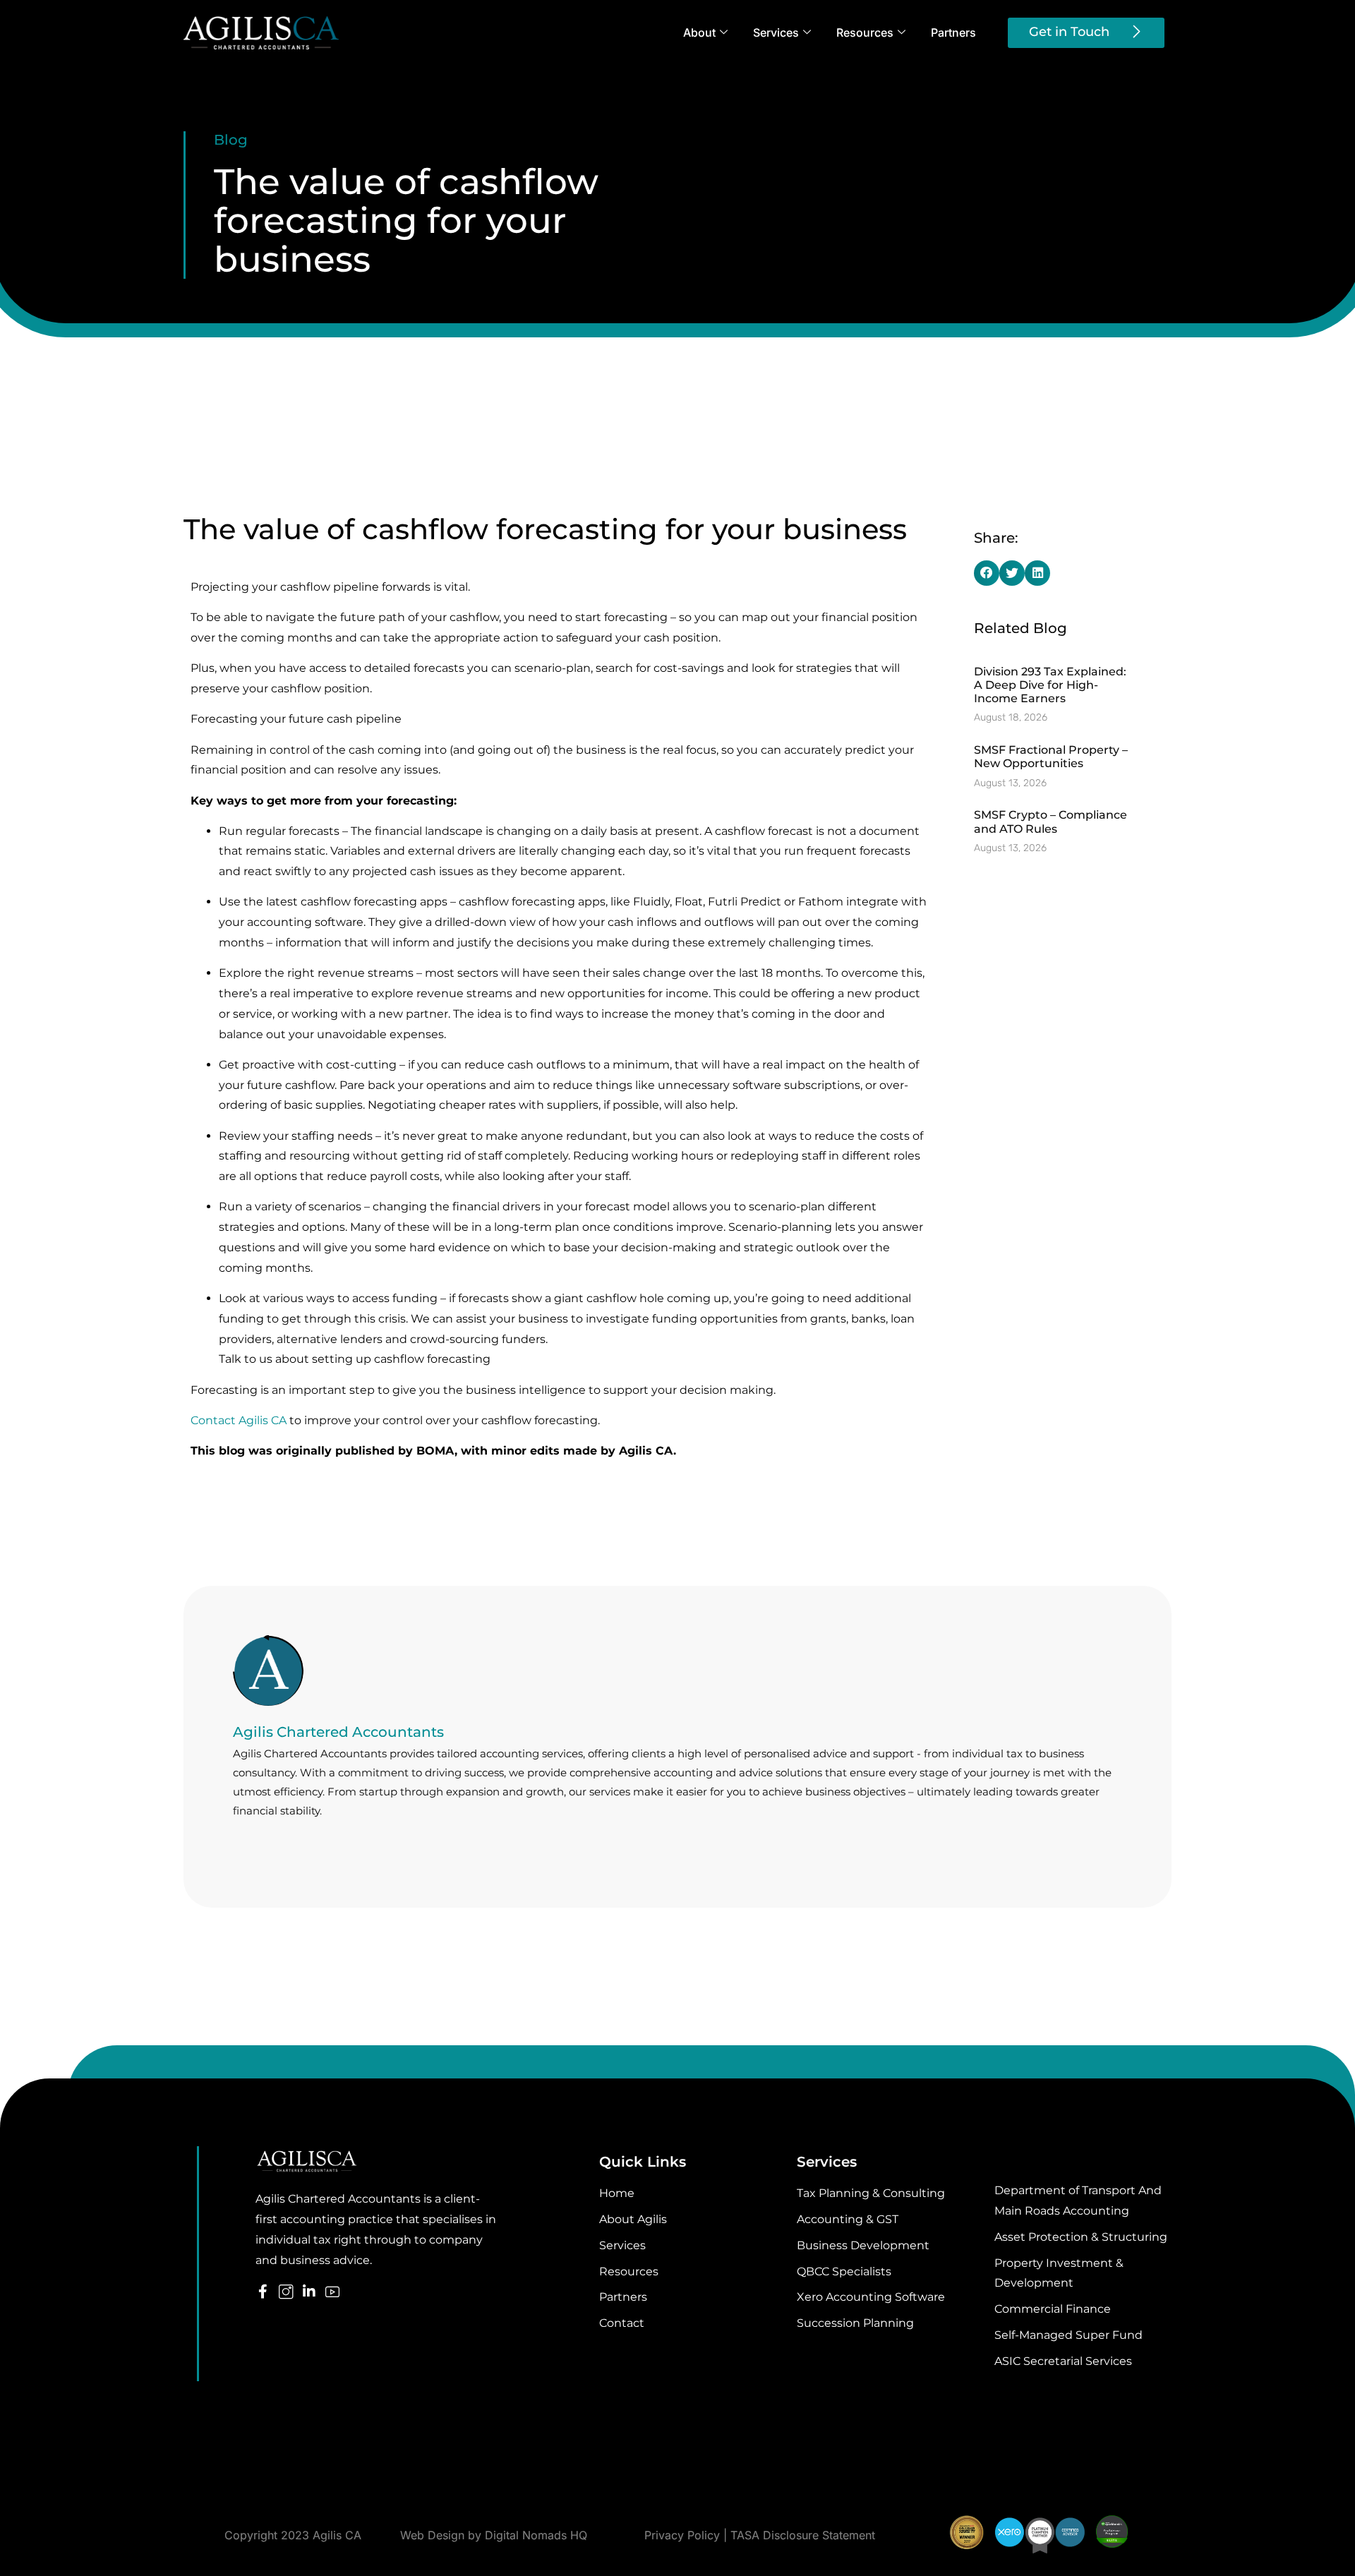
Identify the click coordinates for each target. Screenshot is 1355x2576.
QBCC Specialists (844, 2271)
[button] (987, 573)
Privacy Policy (682, 2535)
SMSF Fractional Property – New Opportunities (1051, 757)
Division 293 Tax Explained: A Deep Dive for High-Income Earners (1050, 685)
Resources (865, 32)
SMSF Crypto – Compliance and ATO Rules (1050, 821)
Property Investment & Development (1059, 2273)
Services (776, 32)
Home (617, 2193)
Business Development (863, 2245)
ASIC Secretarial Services (1063, 2361)
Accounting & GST (848, 2219)
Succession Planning (855, 2323)
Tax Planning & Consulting (871, 2193)
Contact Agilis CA (239, 1420)
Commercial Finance (1053, 2309)
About (699, 32)
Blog (231, 140)
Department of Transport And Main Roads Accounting (1078, 2201)
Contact (622, 2323)
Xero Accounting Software (871, 2297)
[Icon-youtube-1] (332, 2292)
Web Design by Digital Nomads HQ (494, 2535)
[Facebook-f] (263, 2292)
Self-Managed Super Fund (1068, 2335)
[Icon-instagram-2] (286, 2292)
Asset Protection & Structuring (1081, 2237)
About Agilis (633, 2219)
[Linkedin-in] (309, 2292)
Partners (953, 32)
